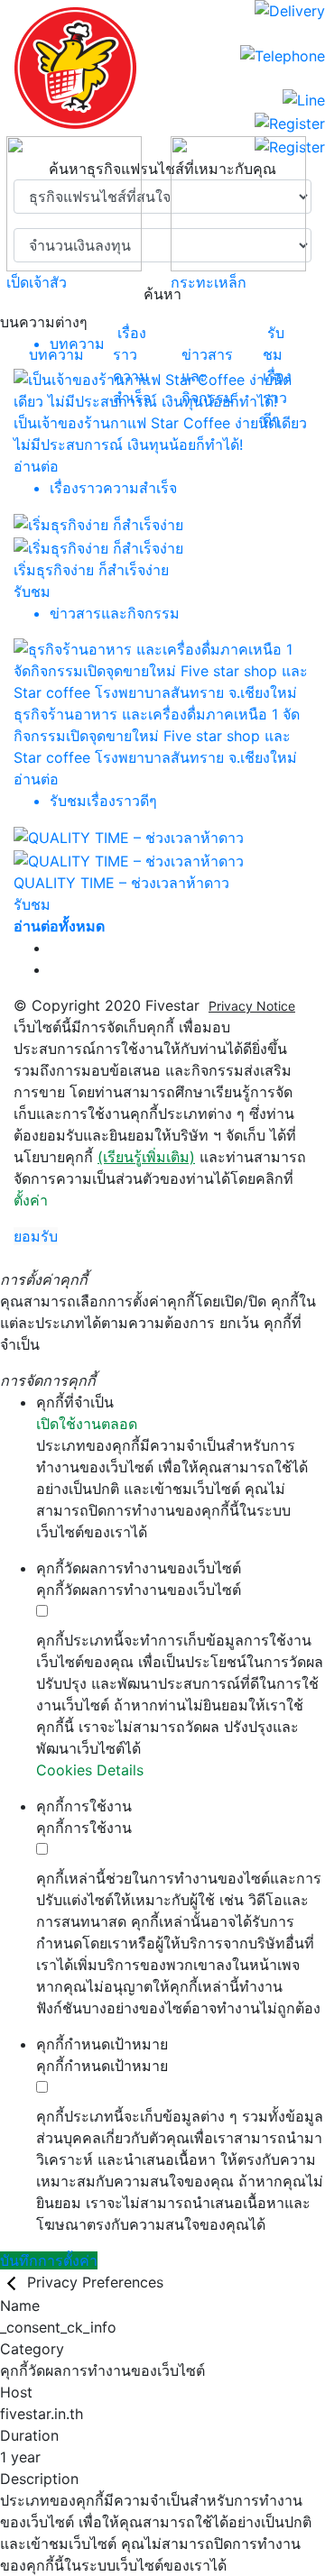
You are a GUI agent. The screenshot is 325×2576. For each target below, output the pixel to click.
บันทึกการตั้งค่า (49, 2260)
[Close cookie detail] (14, 2282)
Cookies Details (90, 1770)
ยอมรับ (36, 1236)
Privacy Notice (252, 1006)
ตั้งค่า (31, 1200)
